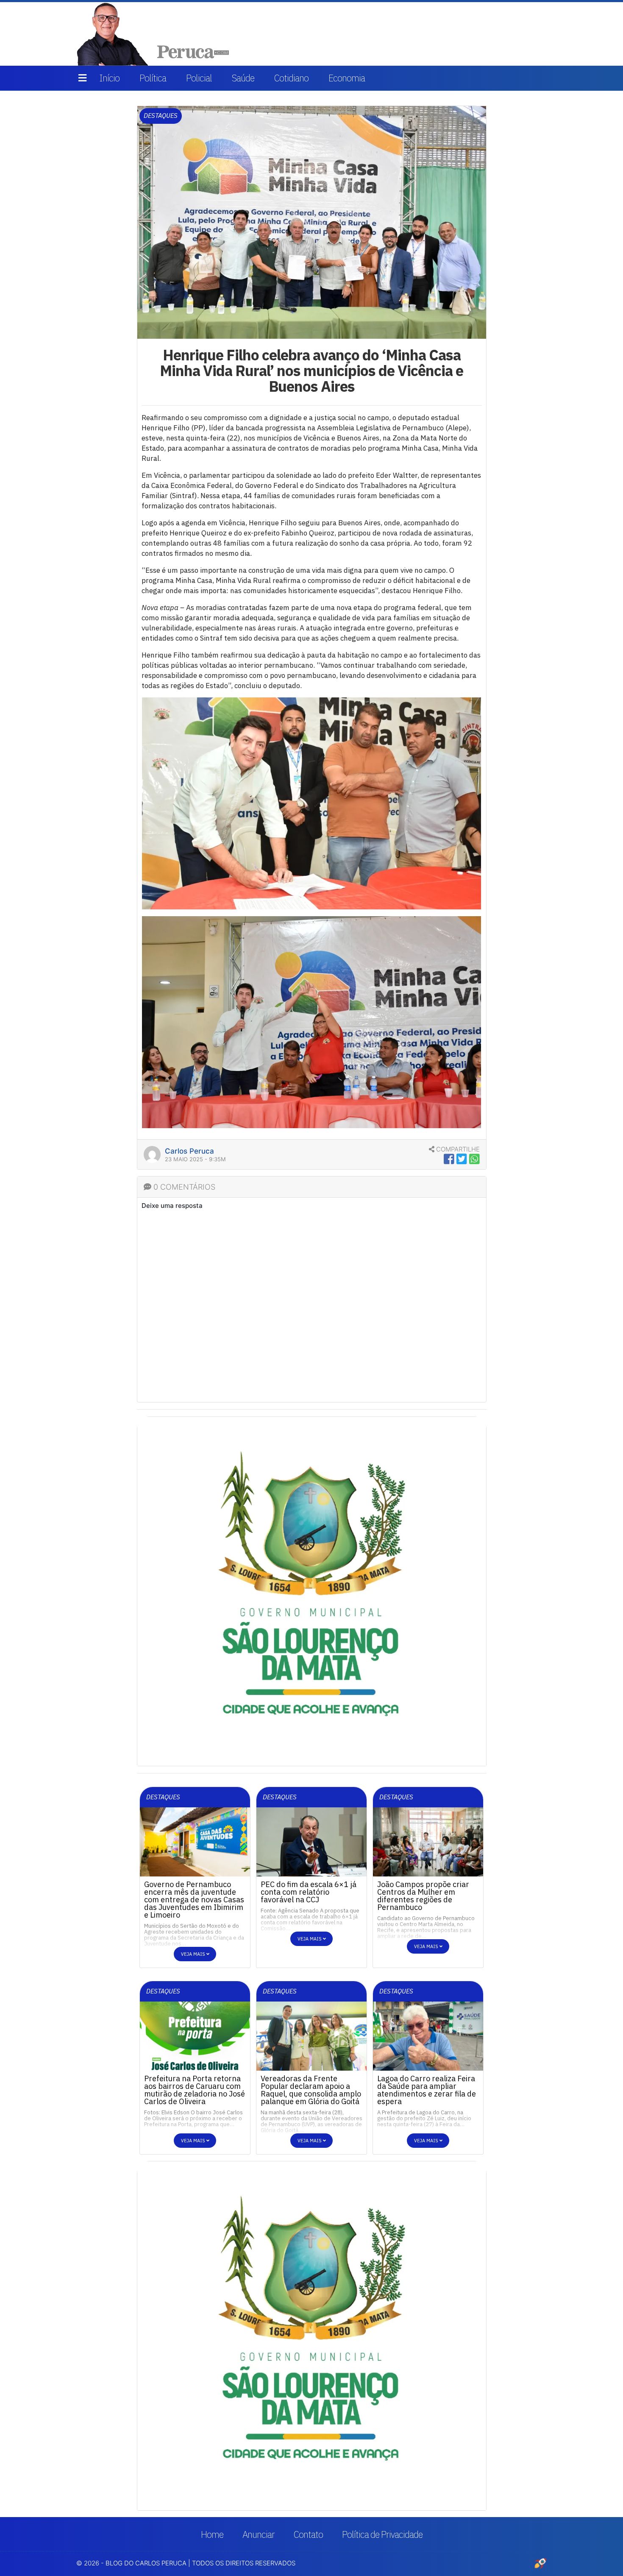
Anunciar (259, 2534)
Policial (199, 78)
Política (153, 78)
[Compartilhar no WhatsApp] (474, 1159)
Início (109, 78)
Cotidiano (291, 78)
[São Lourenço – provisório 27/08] (312, 1591)
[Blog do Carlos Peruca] (155, 33)
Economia (347, 78)
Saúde (243, 78)
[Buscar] (535, 34)
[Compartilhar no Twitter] (462, 1159)
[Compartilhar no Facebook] (449, 1159)
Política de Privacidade (382, 2534)
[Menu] (82, 78)
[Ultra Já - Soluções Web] (540, 2563)
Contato (308, 2534)
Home (212, 2534)
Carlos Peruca (189, 1151)
